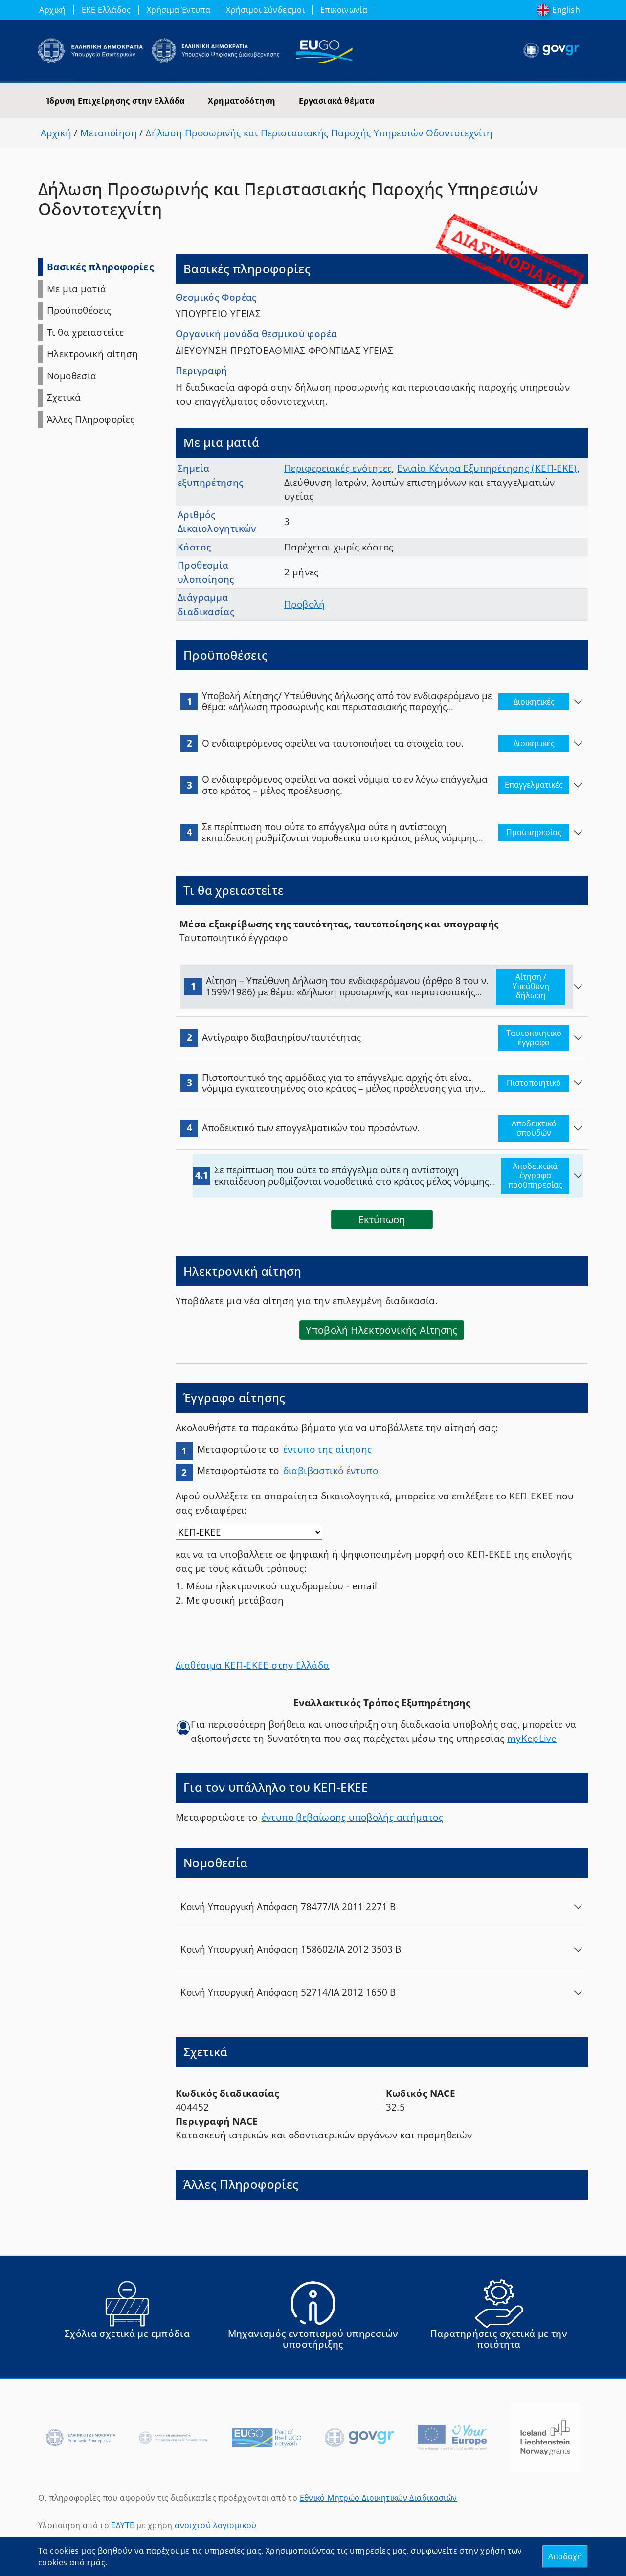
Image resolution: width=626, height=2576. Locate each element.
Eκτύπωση (382, 1219)
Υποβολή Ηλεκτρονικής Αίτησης (382, 1330)
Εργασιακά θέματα (336, 101)
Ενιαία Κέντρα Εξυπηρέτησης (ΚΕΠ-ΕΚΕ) (487, 468)
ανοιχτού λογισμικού (215, 2525)
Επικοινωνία (344, 10)
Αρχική (52, 10)
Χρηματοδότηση (242, 101)
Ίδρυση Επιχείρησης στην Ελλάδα (115, 101)
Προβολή (305, 604)
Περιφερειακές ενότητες (338, 468)
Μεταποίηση (109, 133)
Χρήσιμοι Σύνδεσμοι (265, 10)
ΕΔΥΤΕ (123, 2525)
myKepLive (532, 1739)
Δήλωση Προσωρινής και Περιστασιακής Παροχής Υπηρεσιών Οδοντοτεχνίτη (319, 133)
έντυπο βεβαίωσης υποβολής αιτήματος (352, 1817)
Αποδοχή (565, 2556)
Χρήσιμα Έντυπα (179, 10)
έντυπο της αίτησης (328, 1449)
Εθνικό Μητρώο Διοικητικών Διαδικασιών (379, 2498)
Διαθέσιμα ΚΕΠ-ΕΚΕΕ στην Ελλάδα (252, 1665)
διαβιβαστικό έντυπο (331, 1471)
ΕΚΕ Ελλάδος (106, 10)
